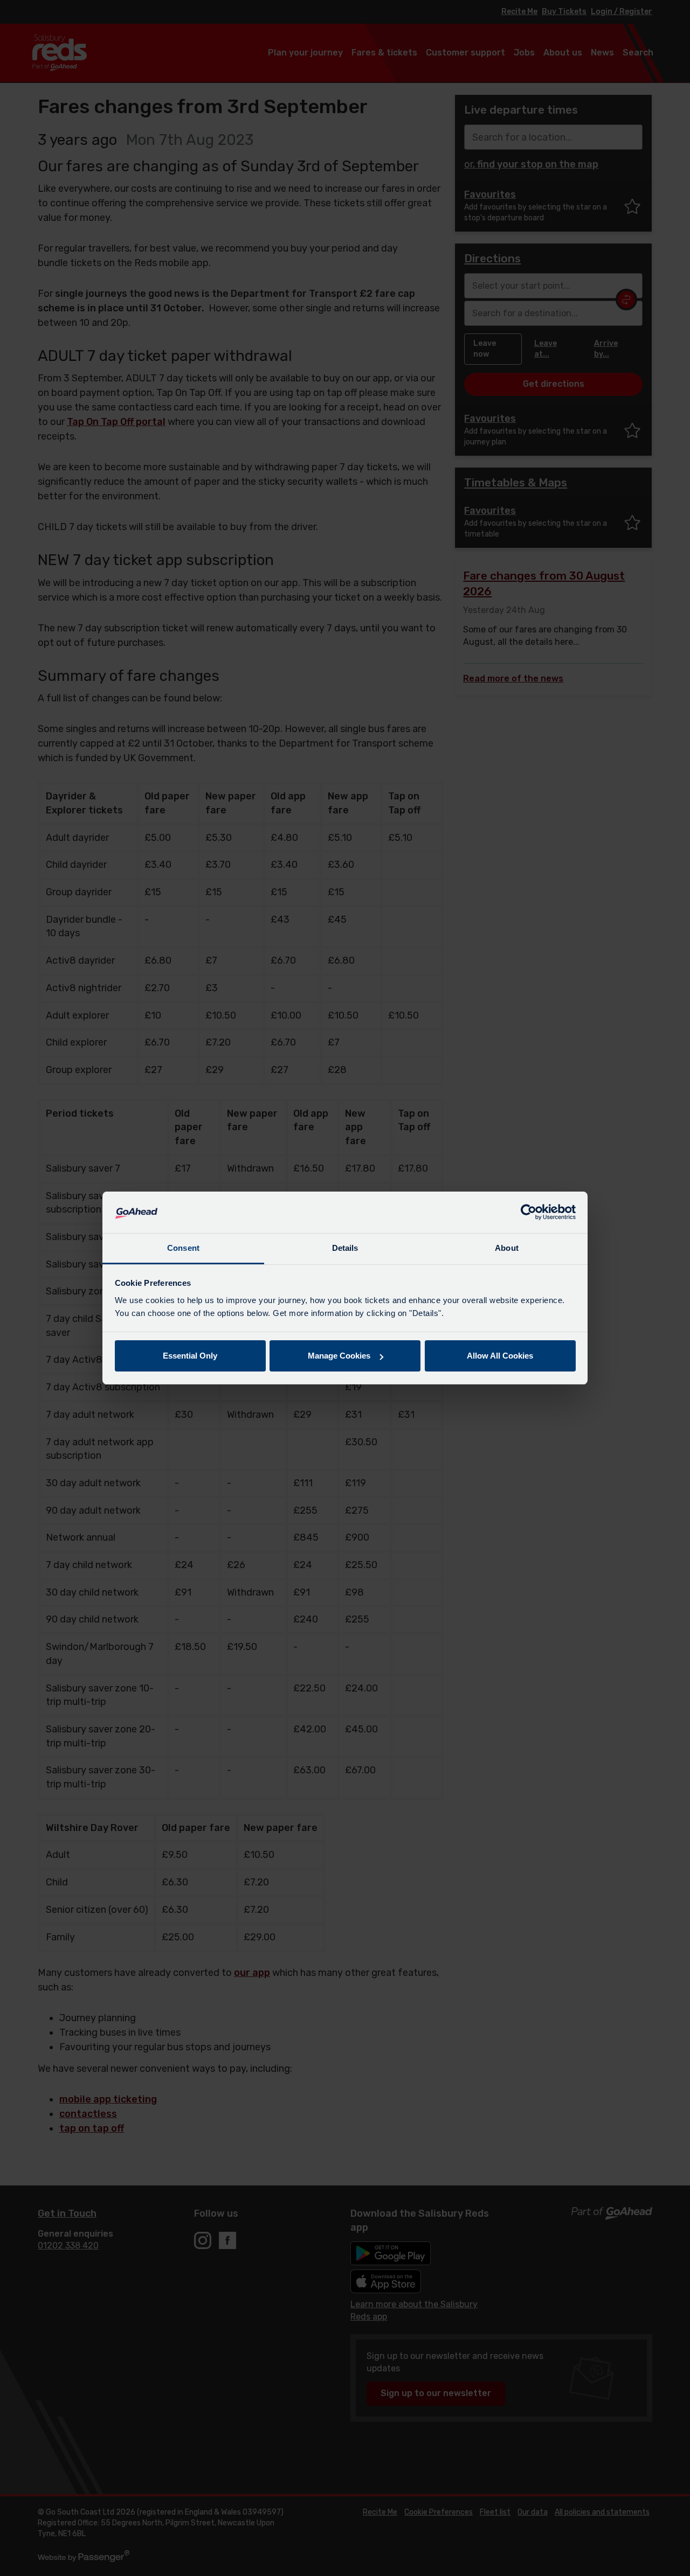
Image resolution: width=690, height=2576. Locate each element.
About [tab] (507, 1248)
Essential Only (190, 1356)
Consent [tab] (183, 1248)
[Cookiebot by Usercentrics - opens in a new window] (529, 1213)
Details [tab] (345, 1248)
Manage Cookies (339, 1356)
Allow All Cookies (500, 1356)
